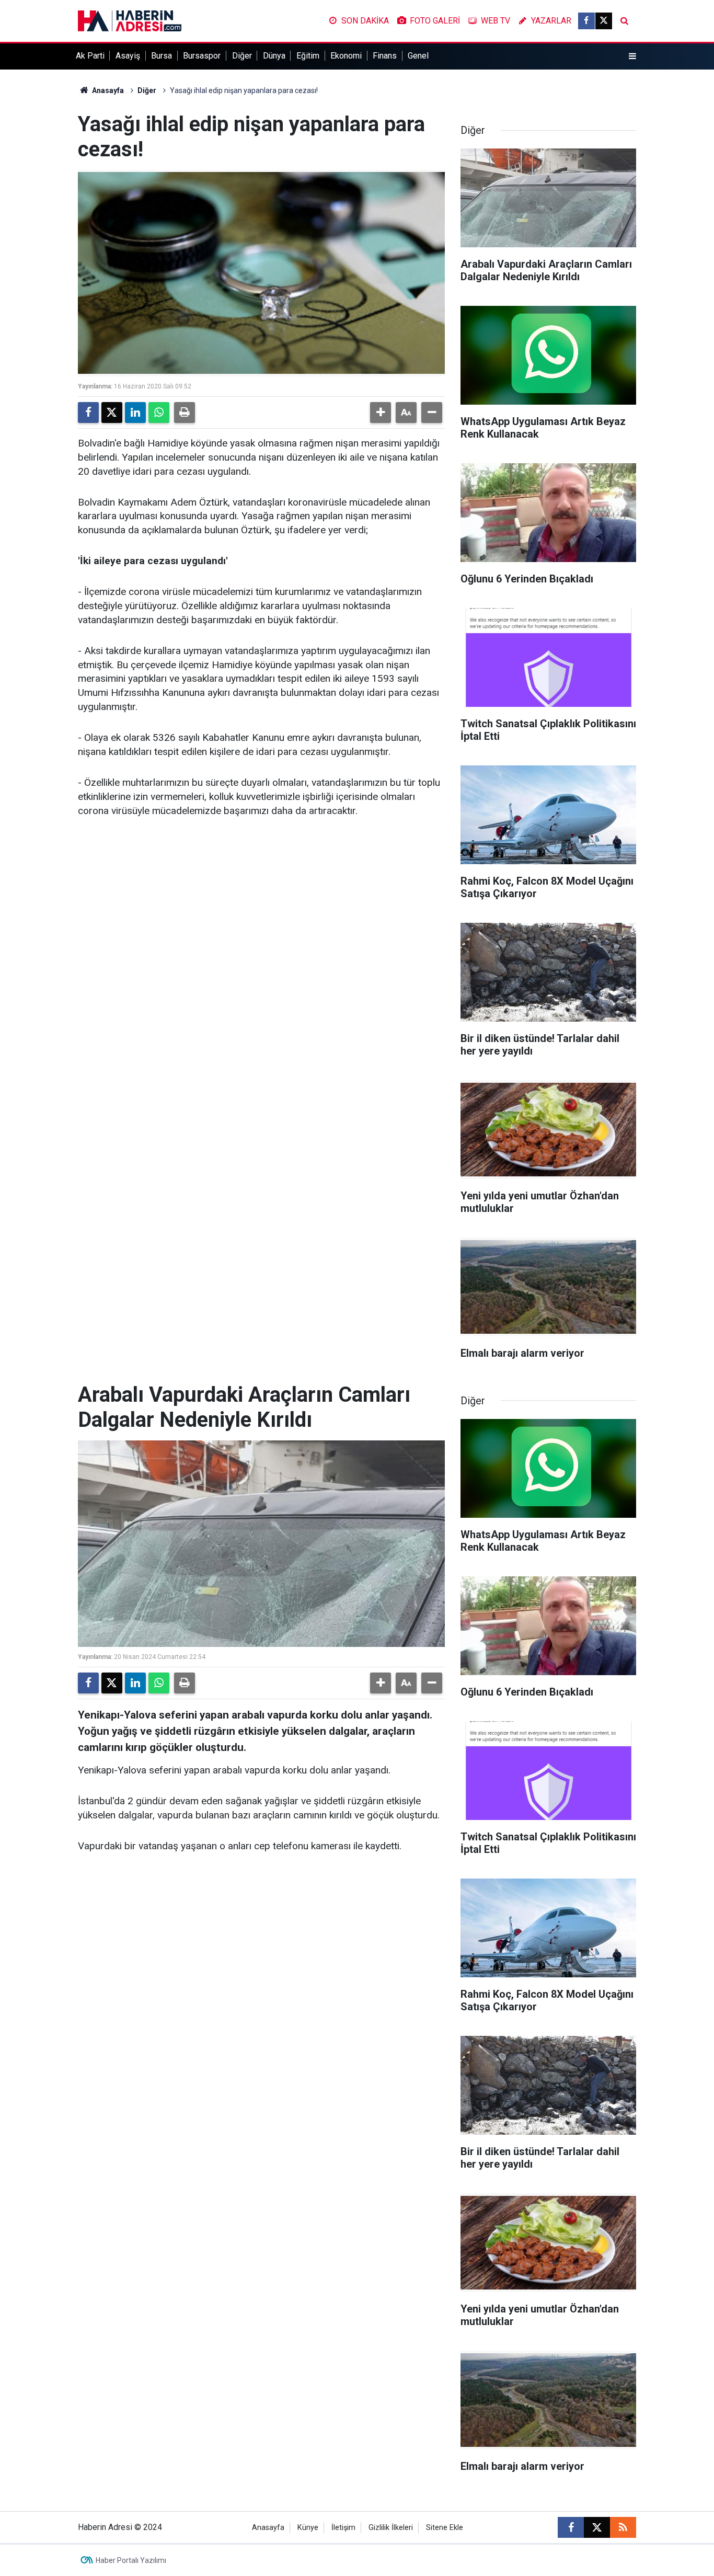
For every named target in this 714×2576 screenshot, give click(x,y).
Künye (308, 2528)
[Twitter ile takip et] (604, 21)
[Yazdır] (185, 413)
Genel (418, 56)
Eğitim (308, 56)
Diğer (242, 56)
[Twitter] (112, 413)
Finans (385, 56)
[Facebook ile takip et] (586, 21)
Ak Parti (90, 56)
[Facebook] (88, 413)
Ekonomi (346, 56)
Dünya (274, 56)
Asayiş (128, 56)
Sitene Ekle (445, 2528)
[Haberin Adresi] (130, 20)
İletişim (343, 2528)
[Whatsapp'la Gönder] (159, 413)
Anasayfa (107, 90)
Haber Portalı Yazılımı (131, 2560)
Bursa (162, 56)
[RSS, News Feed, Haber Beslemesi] (623, 2527)
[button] (381, 413)
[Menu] (632, 56)
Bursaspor (202, 56)
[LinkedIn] (135, 413)
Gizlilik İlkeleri (391, 2528)
